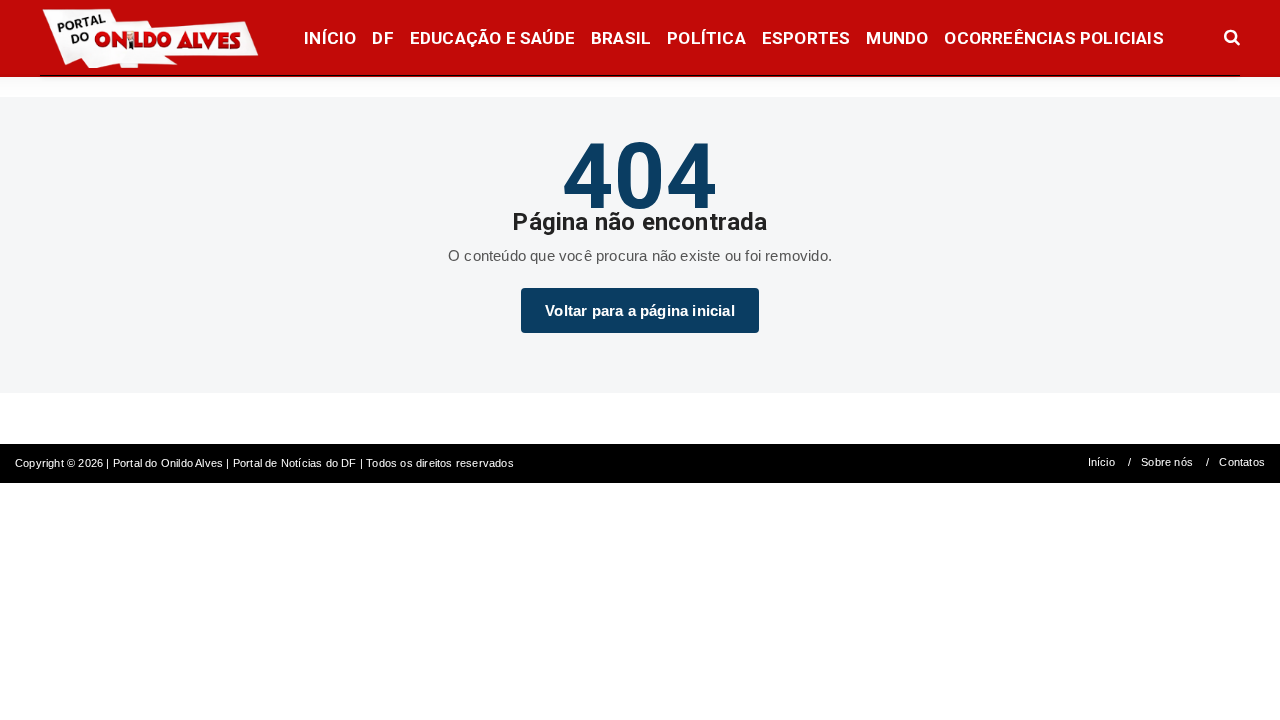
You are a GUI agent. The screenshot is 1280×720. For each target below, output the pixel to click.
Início (1101, 462)
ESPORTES (806, 38)
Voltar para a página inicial (640, 310)
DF (382, 38)
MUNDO (897, 38)
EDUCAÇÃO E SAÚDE (492, 38)
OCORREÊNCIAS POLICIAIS (1053, 38)
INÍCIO (330, 38)
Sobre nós (1167, 462)
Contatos (1242, 462)
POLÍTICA (706, 38)
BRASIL (621, 38)
